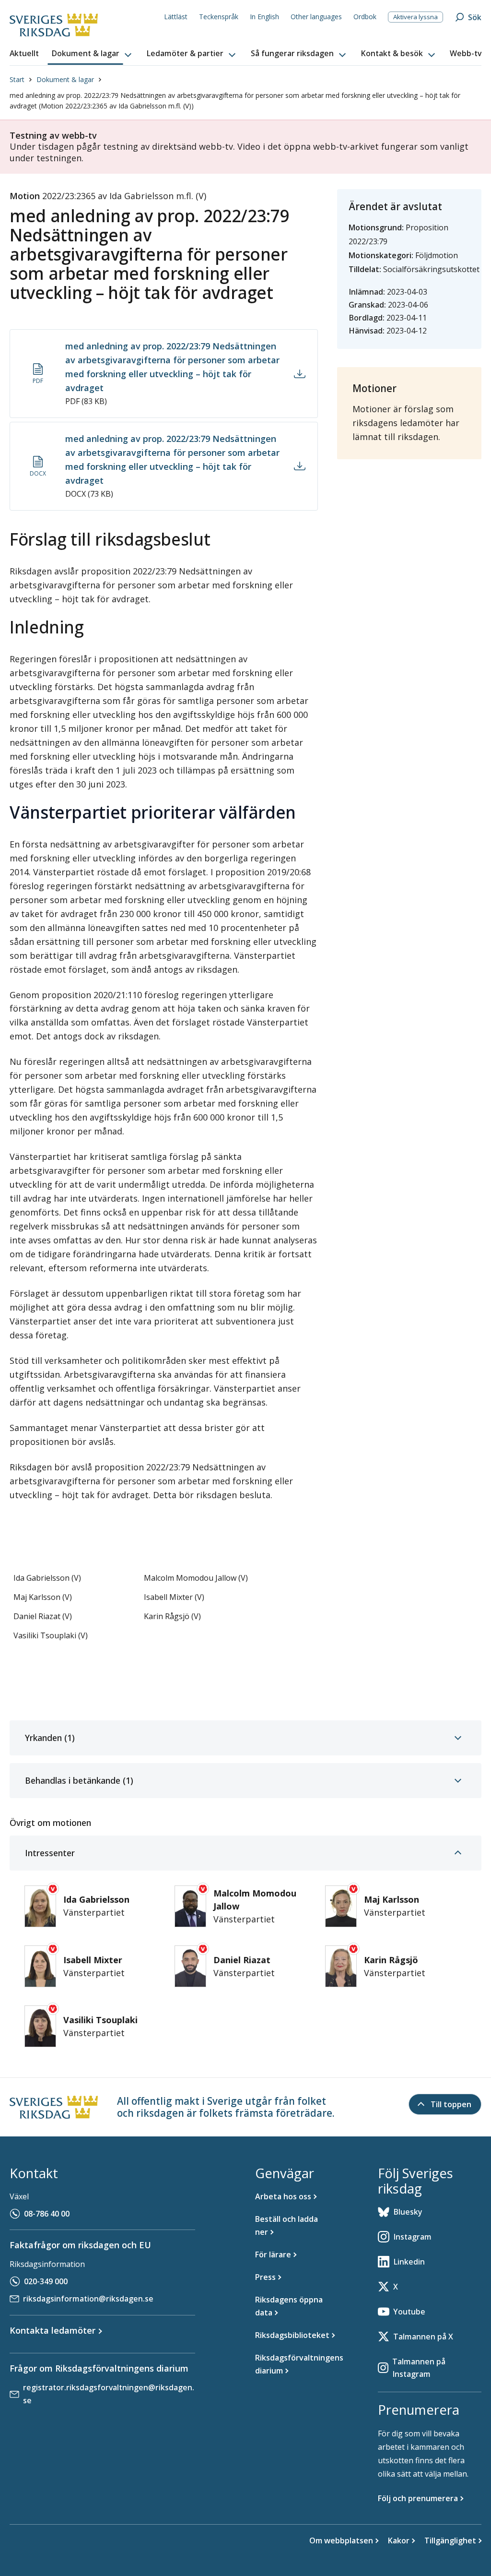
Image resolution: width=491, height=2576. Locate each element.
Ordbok (365, 17)
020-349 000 (46, 2281)
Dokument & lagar (65, 79)
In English (264, 17)
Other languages (316, 17)
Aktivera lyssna (415, 17)
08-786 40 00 (47, 2214)
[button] (93, 54)
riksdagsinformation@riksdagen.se (88, 2299)
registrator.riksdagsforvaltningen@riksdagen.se (109, 2394)
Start (17, 79)
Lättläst (176, 17)
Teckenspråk (219, 17)
